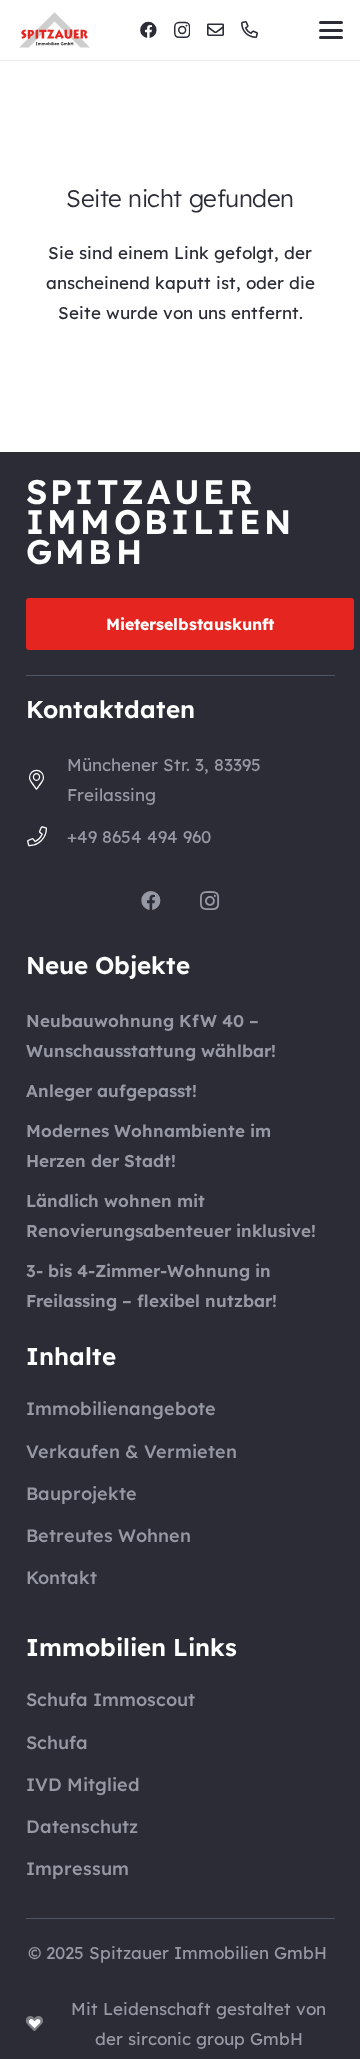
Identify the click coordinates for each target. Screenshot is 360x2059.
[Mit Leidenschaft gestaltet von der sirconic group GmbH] (44, 2023)
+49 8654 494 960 (139, 836)
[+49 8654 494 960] (46, 837)
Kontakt (61, 1577)
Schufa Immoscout (110, 1699)
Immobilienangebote (121, 1408)
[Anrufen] (249, 29)
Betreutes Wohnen (108, 1535)
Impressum (77, 1868)
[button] (330, 30)
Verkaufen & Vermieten (131, 1451)
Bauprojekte (81, 1493)
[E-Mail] (215, 29)
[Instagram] (182, 30)
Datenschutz (82, 1826)
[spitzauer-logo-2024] (54, 30)
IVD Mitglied (83, 1784)
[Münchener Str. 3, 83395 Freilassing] (46, 780)
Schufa (57, 1742)
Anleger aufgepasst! (111, 1090)
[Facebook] (148, 29)
